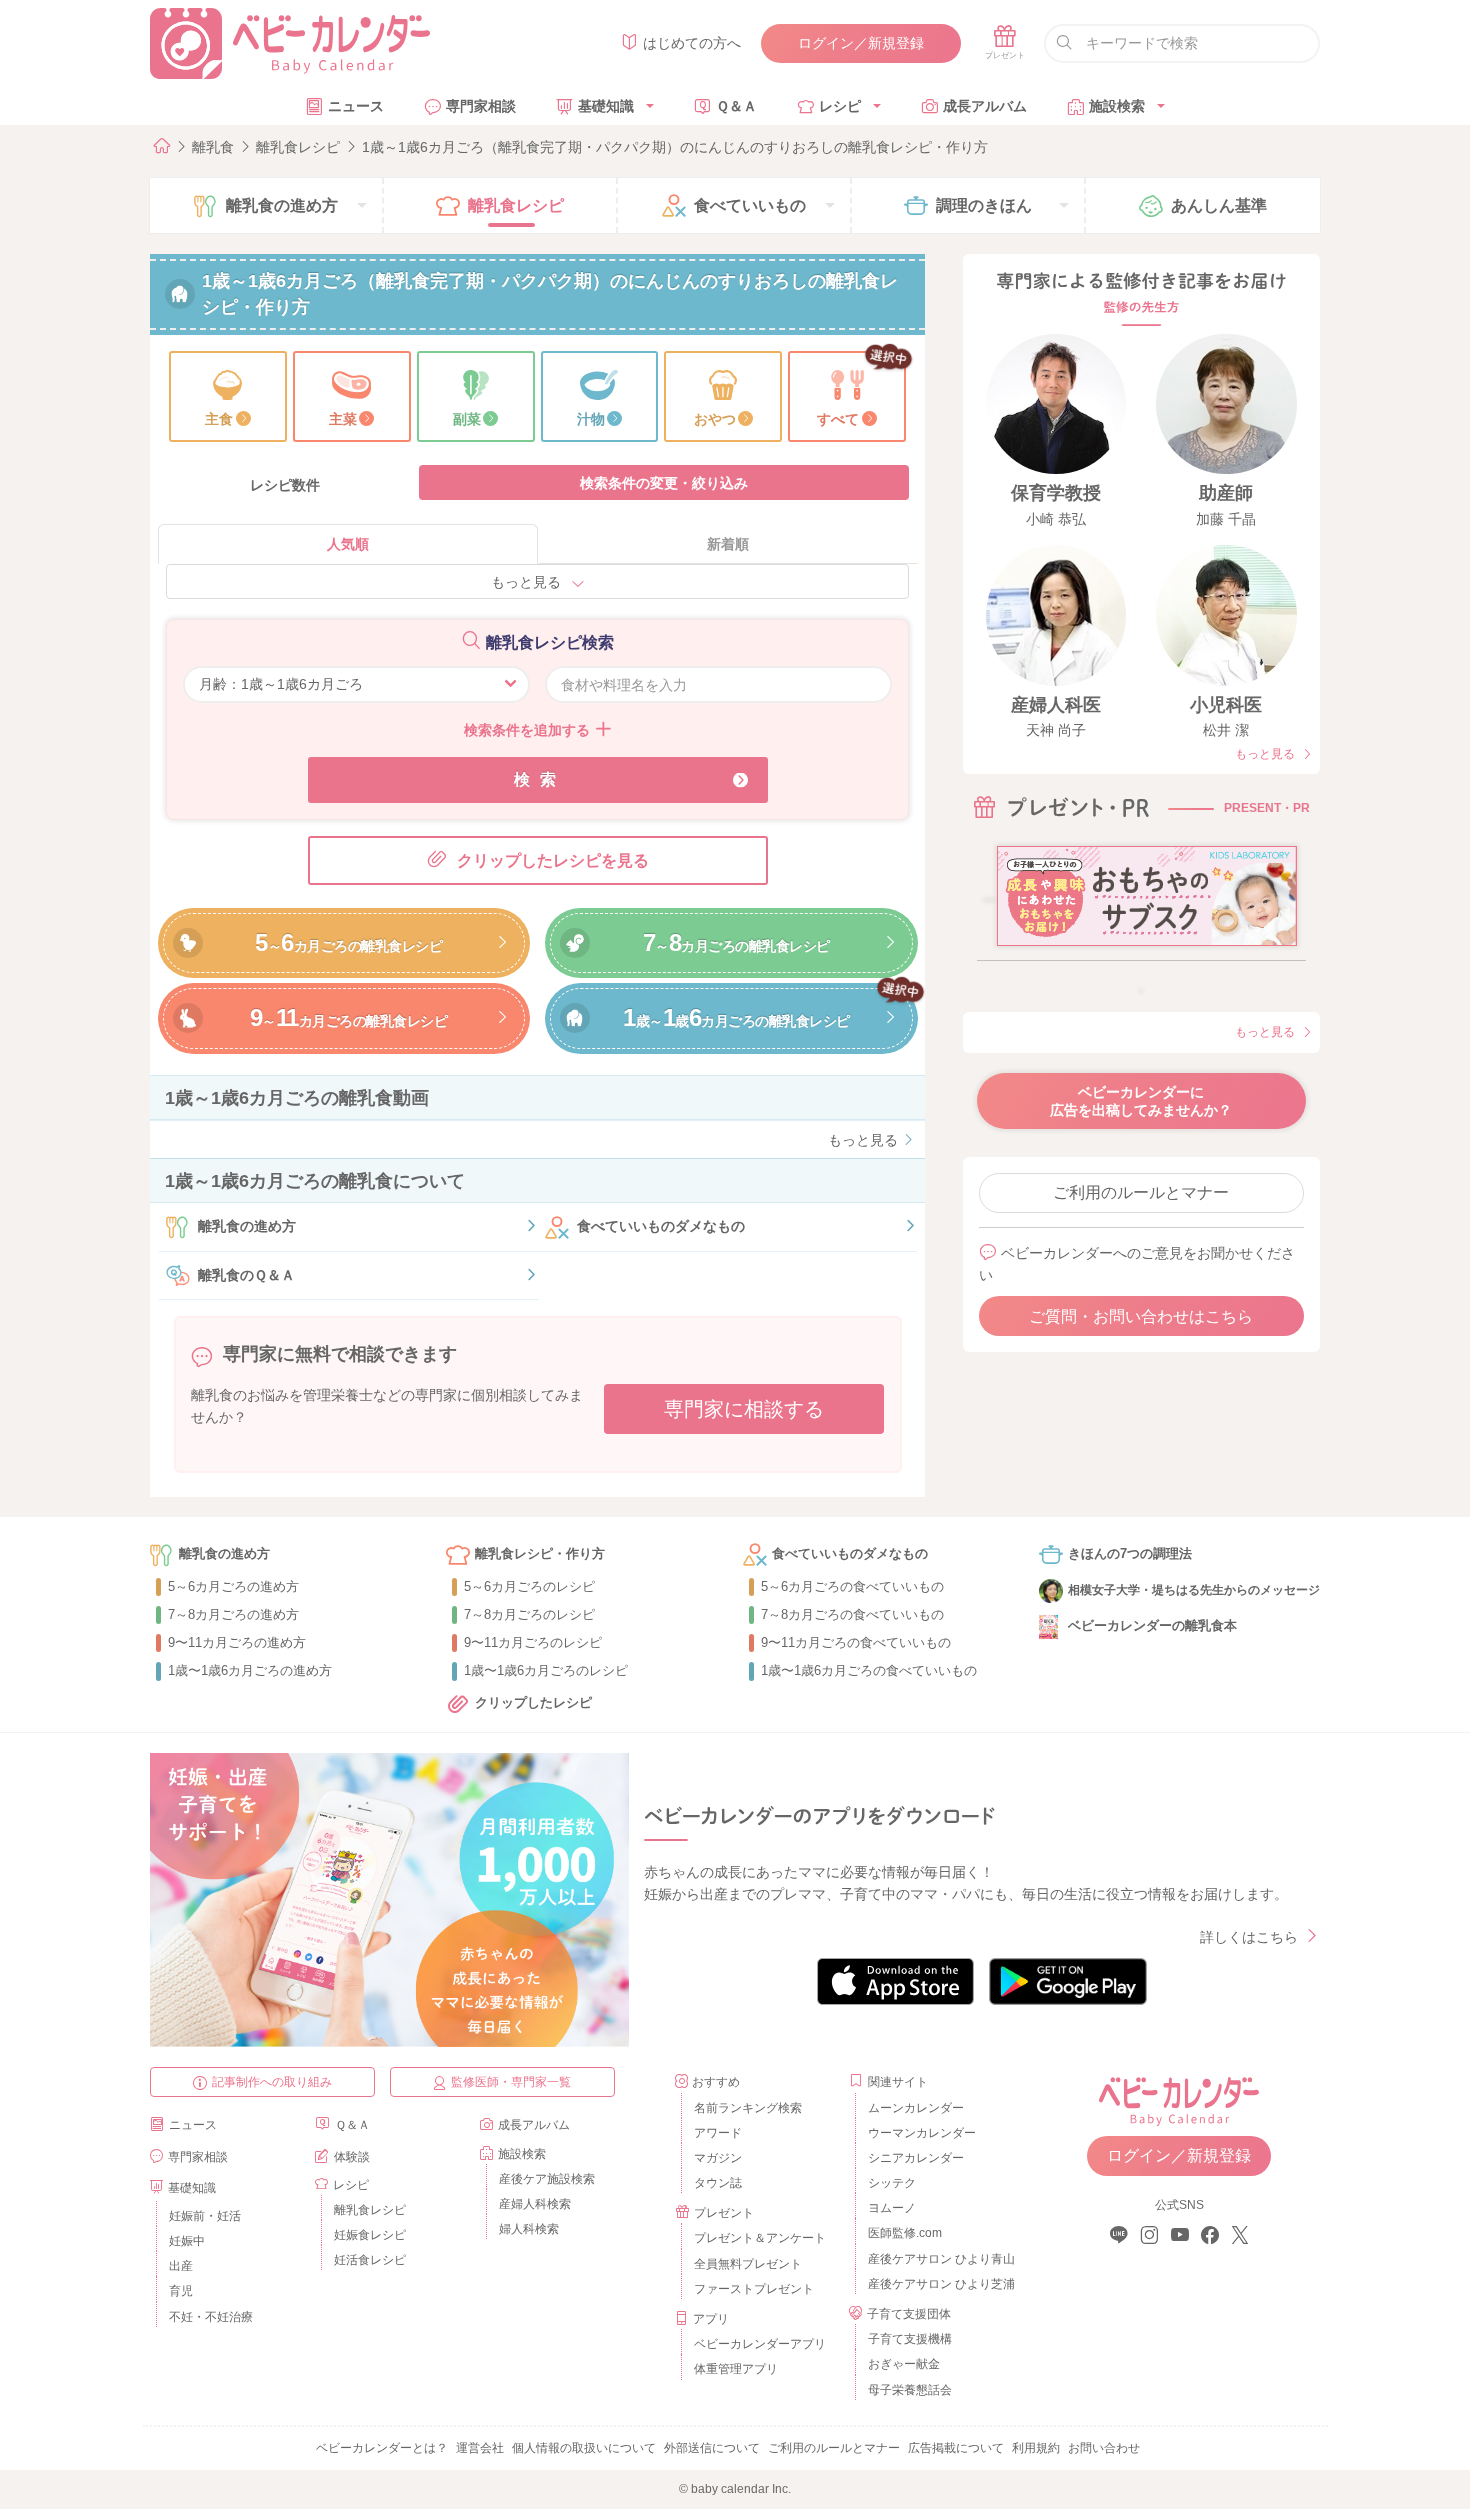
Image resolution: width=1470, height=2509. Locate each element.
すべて (838, 419)
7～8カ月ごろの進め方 (233, 1614)
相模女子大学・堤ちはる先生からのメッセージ (1194, 1590)
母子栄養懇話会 (910, 2390)
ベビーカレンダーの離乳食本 (1152, 1625)
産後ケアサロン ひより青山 (938, 2259)
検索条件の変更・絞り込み (664, 483)
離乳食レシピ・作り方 (540, 1553)
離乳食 (213, 147)
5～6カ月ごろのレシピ (529, 1586)
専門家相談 (481, 106)
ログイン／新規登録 (861, 43)
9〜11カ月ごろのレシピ (533, 1642)
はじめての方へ (692, 43)
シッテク (892, 2183)
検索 (540, 779)
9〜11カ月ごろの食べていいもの (856, 1642)
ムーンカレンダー (916, 2108)
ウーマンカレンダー (922, 2133)
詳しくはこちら (1249, 1937)
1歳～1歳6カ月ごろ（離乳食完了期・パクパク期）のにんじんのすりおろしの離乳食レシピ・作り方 (675, 147)
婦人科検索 (529, 2229)
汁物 (591, 419)
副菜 (467, 419)
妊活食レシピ (370, 2260)
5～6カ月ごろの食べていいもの (852, 1586)
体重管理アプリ (736, 2369)
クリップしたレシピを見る (553, 860)
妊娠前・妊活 (205, 2216)
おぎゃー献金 (904, 2364)
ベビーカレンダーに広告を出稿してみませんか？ (1141, 1101)
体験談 (352, 2157)
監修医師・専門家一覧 (511, 2082)
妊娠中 (187, 2241)
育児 (181, 2291)
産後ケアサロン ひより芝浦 (938, 2284)
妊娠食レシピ (370, 2235)
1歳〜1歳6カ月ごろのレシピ (546, 1670)
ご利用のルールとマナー (1141, 1192)
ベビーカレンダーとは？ (382, 2448)
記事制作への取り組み (272, 2082)
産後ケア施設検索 (547, 2179)
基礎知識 (606, 106)
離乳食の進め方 (247, 1226)
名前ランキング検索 (748, 2108)
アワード (718, 2133)
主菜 (343, 419)
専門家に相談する (744, 1409)
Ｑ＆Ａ (736, 106)
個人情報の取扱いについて (584, 2448)
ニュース (356, 106)
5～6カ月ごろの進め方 (233, 1586)
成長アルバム (985, 106)
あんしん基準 (1219, 205)
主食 (219, 419)
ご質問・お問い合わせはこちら (1141, 1316)
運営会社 (480, 2448)
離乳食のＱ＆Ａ (246, 1275)
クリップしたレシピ (533, 1702)
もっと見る (526, 582)
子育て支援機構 (910, 2339)
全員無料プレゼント (748, 2264)
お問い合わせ (1104, 2448)
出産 (181, 2266)
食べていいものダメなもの (661, 1226)
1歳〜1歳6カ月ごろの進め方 (250, 1670)
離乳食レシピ (298, 147)
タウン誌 (718, 2183)
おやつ (715, 419)
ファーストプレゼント (754, 2289)
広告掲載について (956, 2448)
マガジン (718, 2158)
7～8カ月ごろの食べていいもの (852, 1614)
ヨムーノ (892, 2208)
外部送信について (712, 2448)
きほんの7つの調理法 (1130, 1553)
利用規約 (1036, 2448)
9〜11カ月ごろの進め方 (237, 1642)
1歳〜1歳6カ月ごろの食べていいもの (869, 1670)
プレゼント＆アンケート (760, 2238)
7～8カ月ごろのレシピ (529, 1614)
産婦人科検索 (535, 2204)
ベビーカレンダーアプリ (760, 2344)
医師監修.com (905, 2233)
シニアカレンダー (916, 2158)
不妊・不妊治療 (211, 2317)
